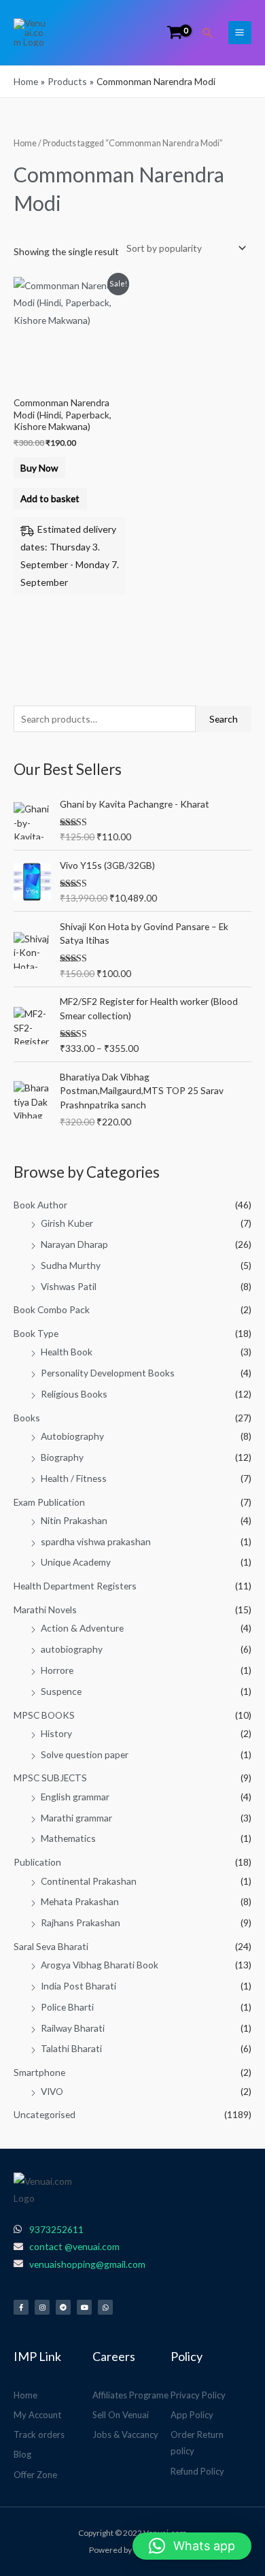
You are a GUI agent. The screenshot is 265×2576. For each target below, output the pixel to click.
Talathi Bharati (71, 2048)
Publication (37, 1862)
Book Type (36, 1333)
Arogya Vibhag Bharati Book (100, 1965)
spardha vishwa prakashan (96, 1541)
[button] (208, 33)
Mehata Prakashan (80, 1901)
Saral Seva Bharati (51, 1946)
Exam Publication (49, 1502)
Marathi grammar (76, 1818)
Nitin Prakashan (74, 1520)
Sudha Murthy (71, 1265)
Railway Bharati (73, 2028)
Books (27, 1418)
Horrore (57, 1670)
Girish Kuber (67, 1223)
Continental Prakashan (89, 1881)
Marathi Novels (45, 1609)
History (56, 1733)
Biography (62, 1457)
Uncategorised (45, 2114)
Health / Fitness (74, 1478)
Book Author (40, 1205)
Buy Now (39, 468)
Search (224, 719)
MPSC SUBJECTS (50, 1778)
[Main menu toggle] (240, 33)
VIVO (52, 2091)
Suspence (61, 1691)
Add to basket (50, 498)
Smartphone (39, 2072)
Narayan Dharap (74, 1244)
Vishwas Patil (69, 1286)
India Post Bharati (78, 1986)
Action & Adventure (82, 1628)
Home (25, 143)
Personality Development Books (108, 1373)
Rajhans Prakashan (81, 1922)
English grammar (75, 1797)
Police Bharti (67, 2007)
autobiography (72, 1649)
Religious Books (74, 1394)
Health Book (67, 1352)
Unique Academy (76, 1562)
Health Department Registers (75, 1586)
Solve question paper (85, 1754)
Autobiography (72, 1436)
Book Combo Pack (52, 1309)
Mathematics (68, 1838)
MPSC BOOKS (44, 1715)
